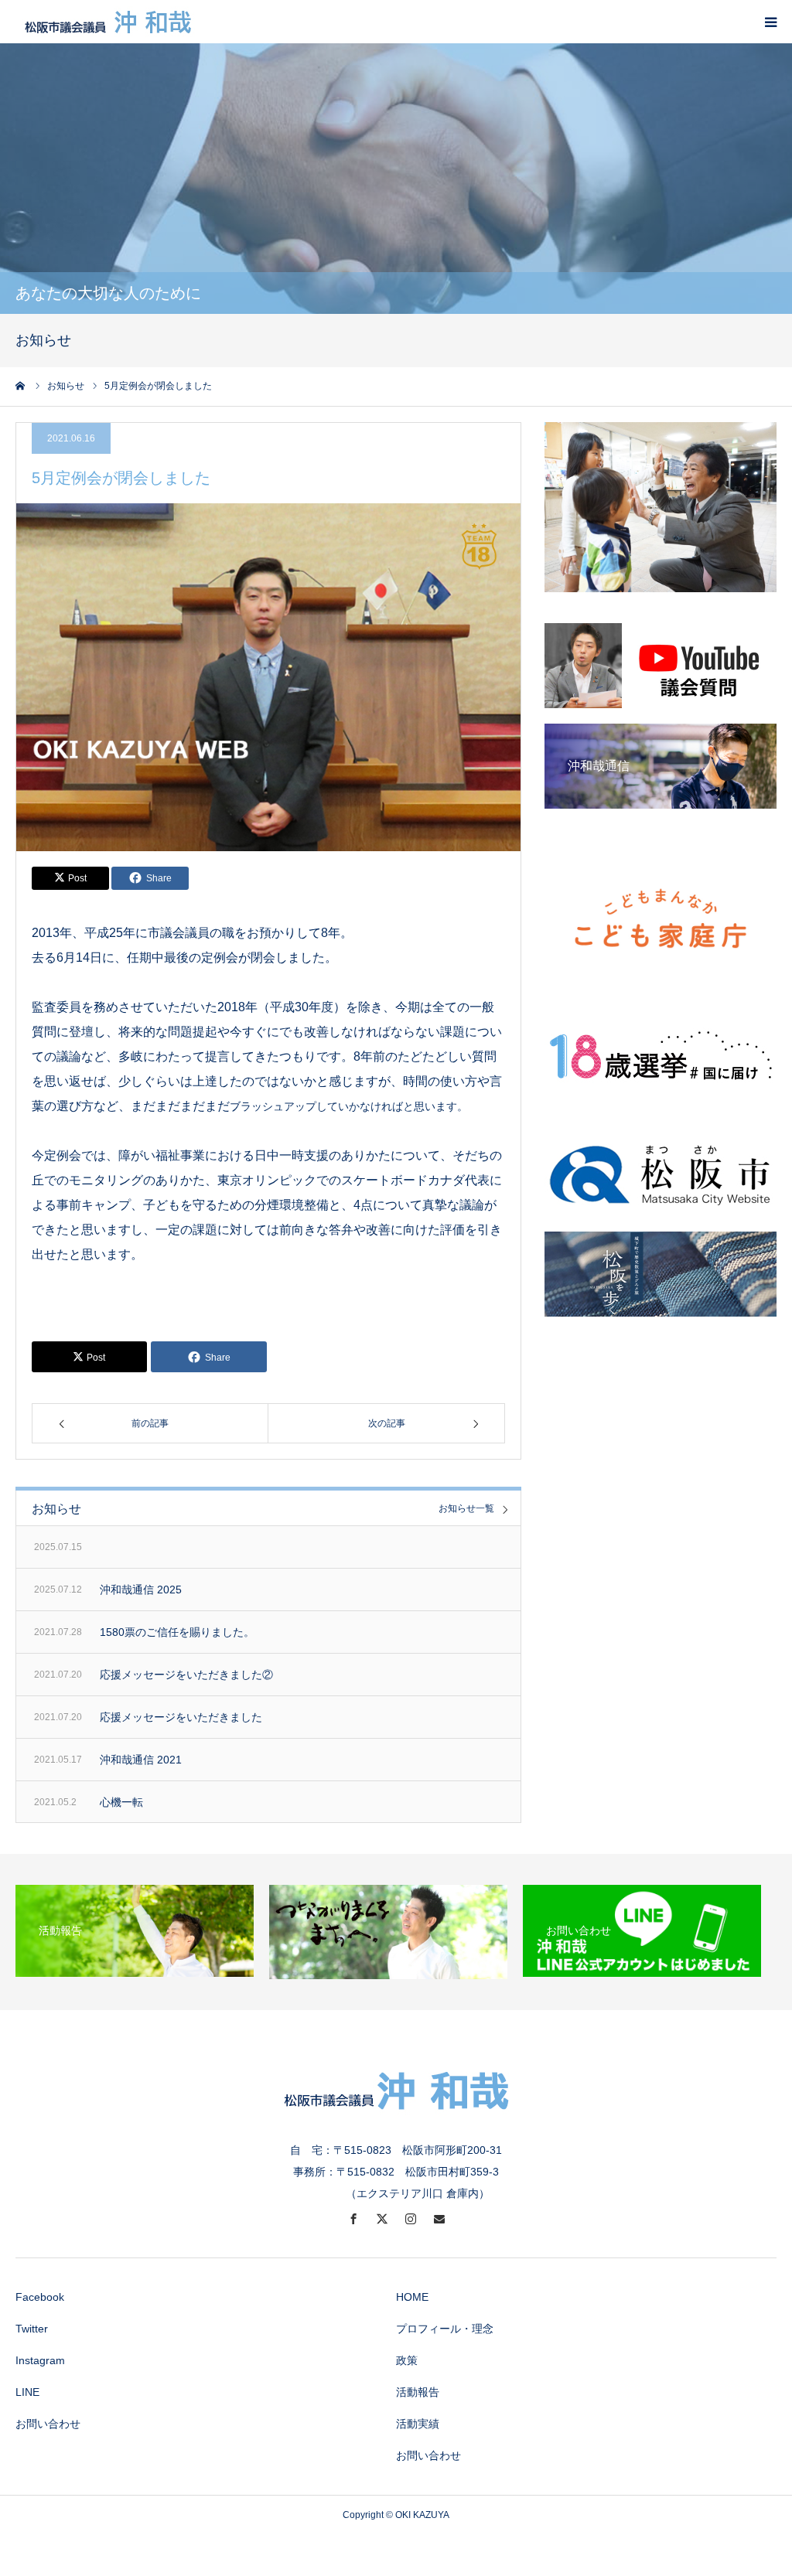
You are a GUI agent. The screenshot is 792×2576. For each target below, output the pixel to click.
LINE (27, 2392)
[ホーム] (21, 386)
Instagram (40, 2360)
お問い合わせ (48, 2424)
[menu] (770, 22)
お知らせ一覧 (466, 1509)
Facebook (40, 2297)
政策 (407, 2360)
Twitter (32, 2329)
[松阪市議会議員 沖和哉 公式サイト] (108, 22)
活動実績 (418, 2424)
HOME (412, 2297)
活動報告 (418, 2392)
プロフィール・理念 (445, 2329)
